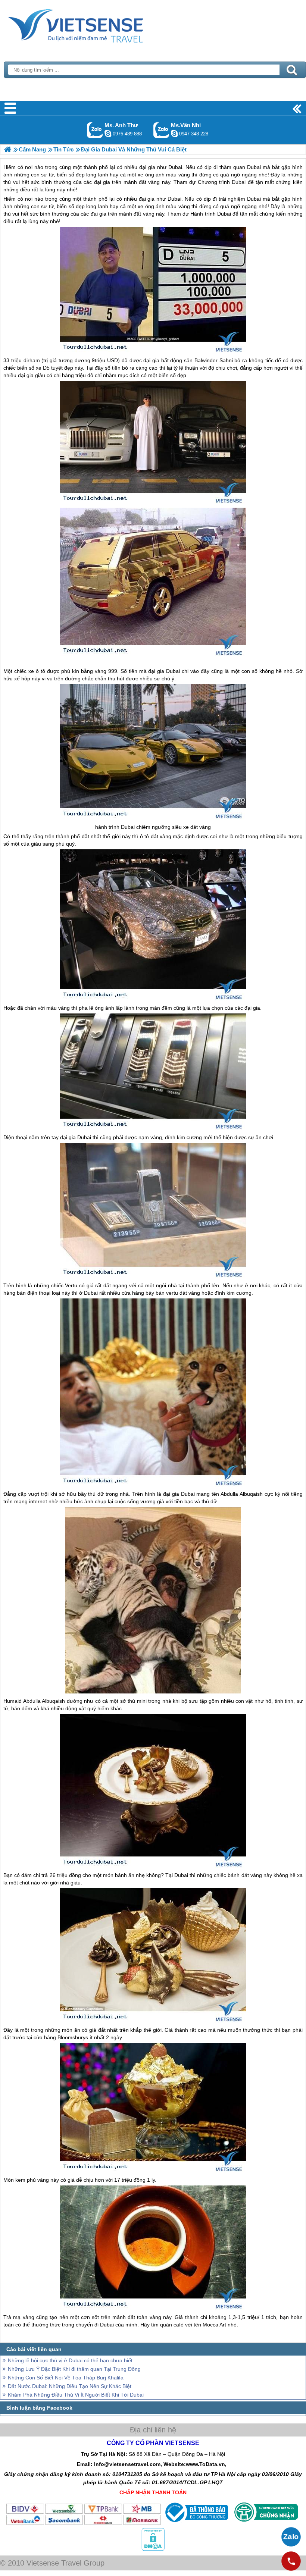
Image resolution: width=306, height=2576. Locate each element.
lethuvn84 (108, 134)
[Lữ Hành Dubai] (8, 149)
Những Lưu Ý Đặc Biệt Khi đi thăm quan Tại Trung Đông (74, 2369)
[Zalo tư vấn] (291, 2537)
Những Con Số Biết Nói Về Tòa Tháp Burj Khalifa (66, 2378)
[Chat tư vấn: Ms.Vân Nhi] (174, 134)
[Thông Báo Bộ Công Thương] (196, 2524)
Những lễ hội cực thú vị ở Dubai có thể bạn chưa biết (70, 2360)
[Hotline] (291, 2561)
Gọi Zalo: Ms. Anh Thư (95, 130)
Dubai (174, 199)
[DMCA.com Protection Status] (153, 2549)
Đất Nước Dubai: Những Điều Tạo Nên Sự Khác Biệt (70, 2386)
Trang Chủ (94, 24)
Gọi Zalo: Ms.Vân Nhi (161, 130)
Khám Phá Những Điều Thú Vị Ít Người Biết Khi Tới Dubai (76, 2395)
